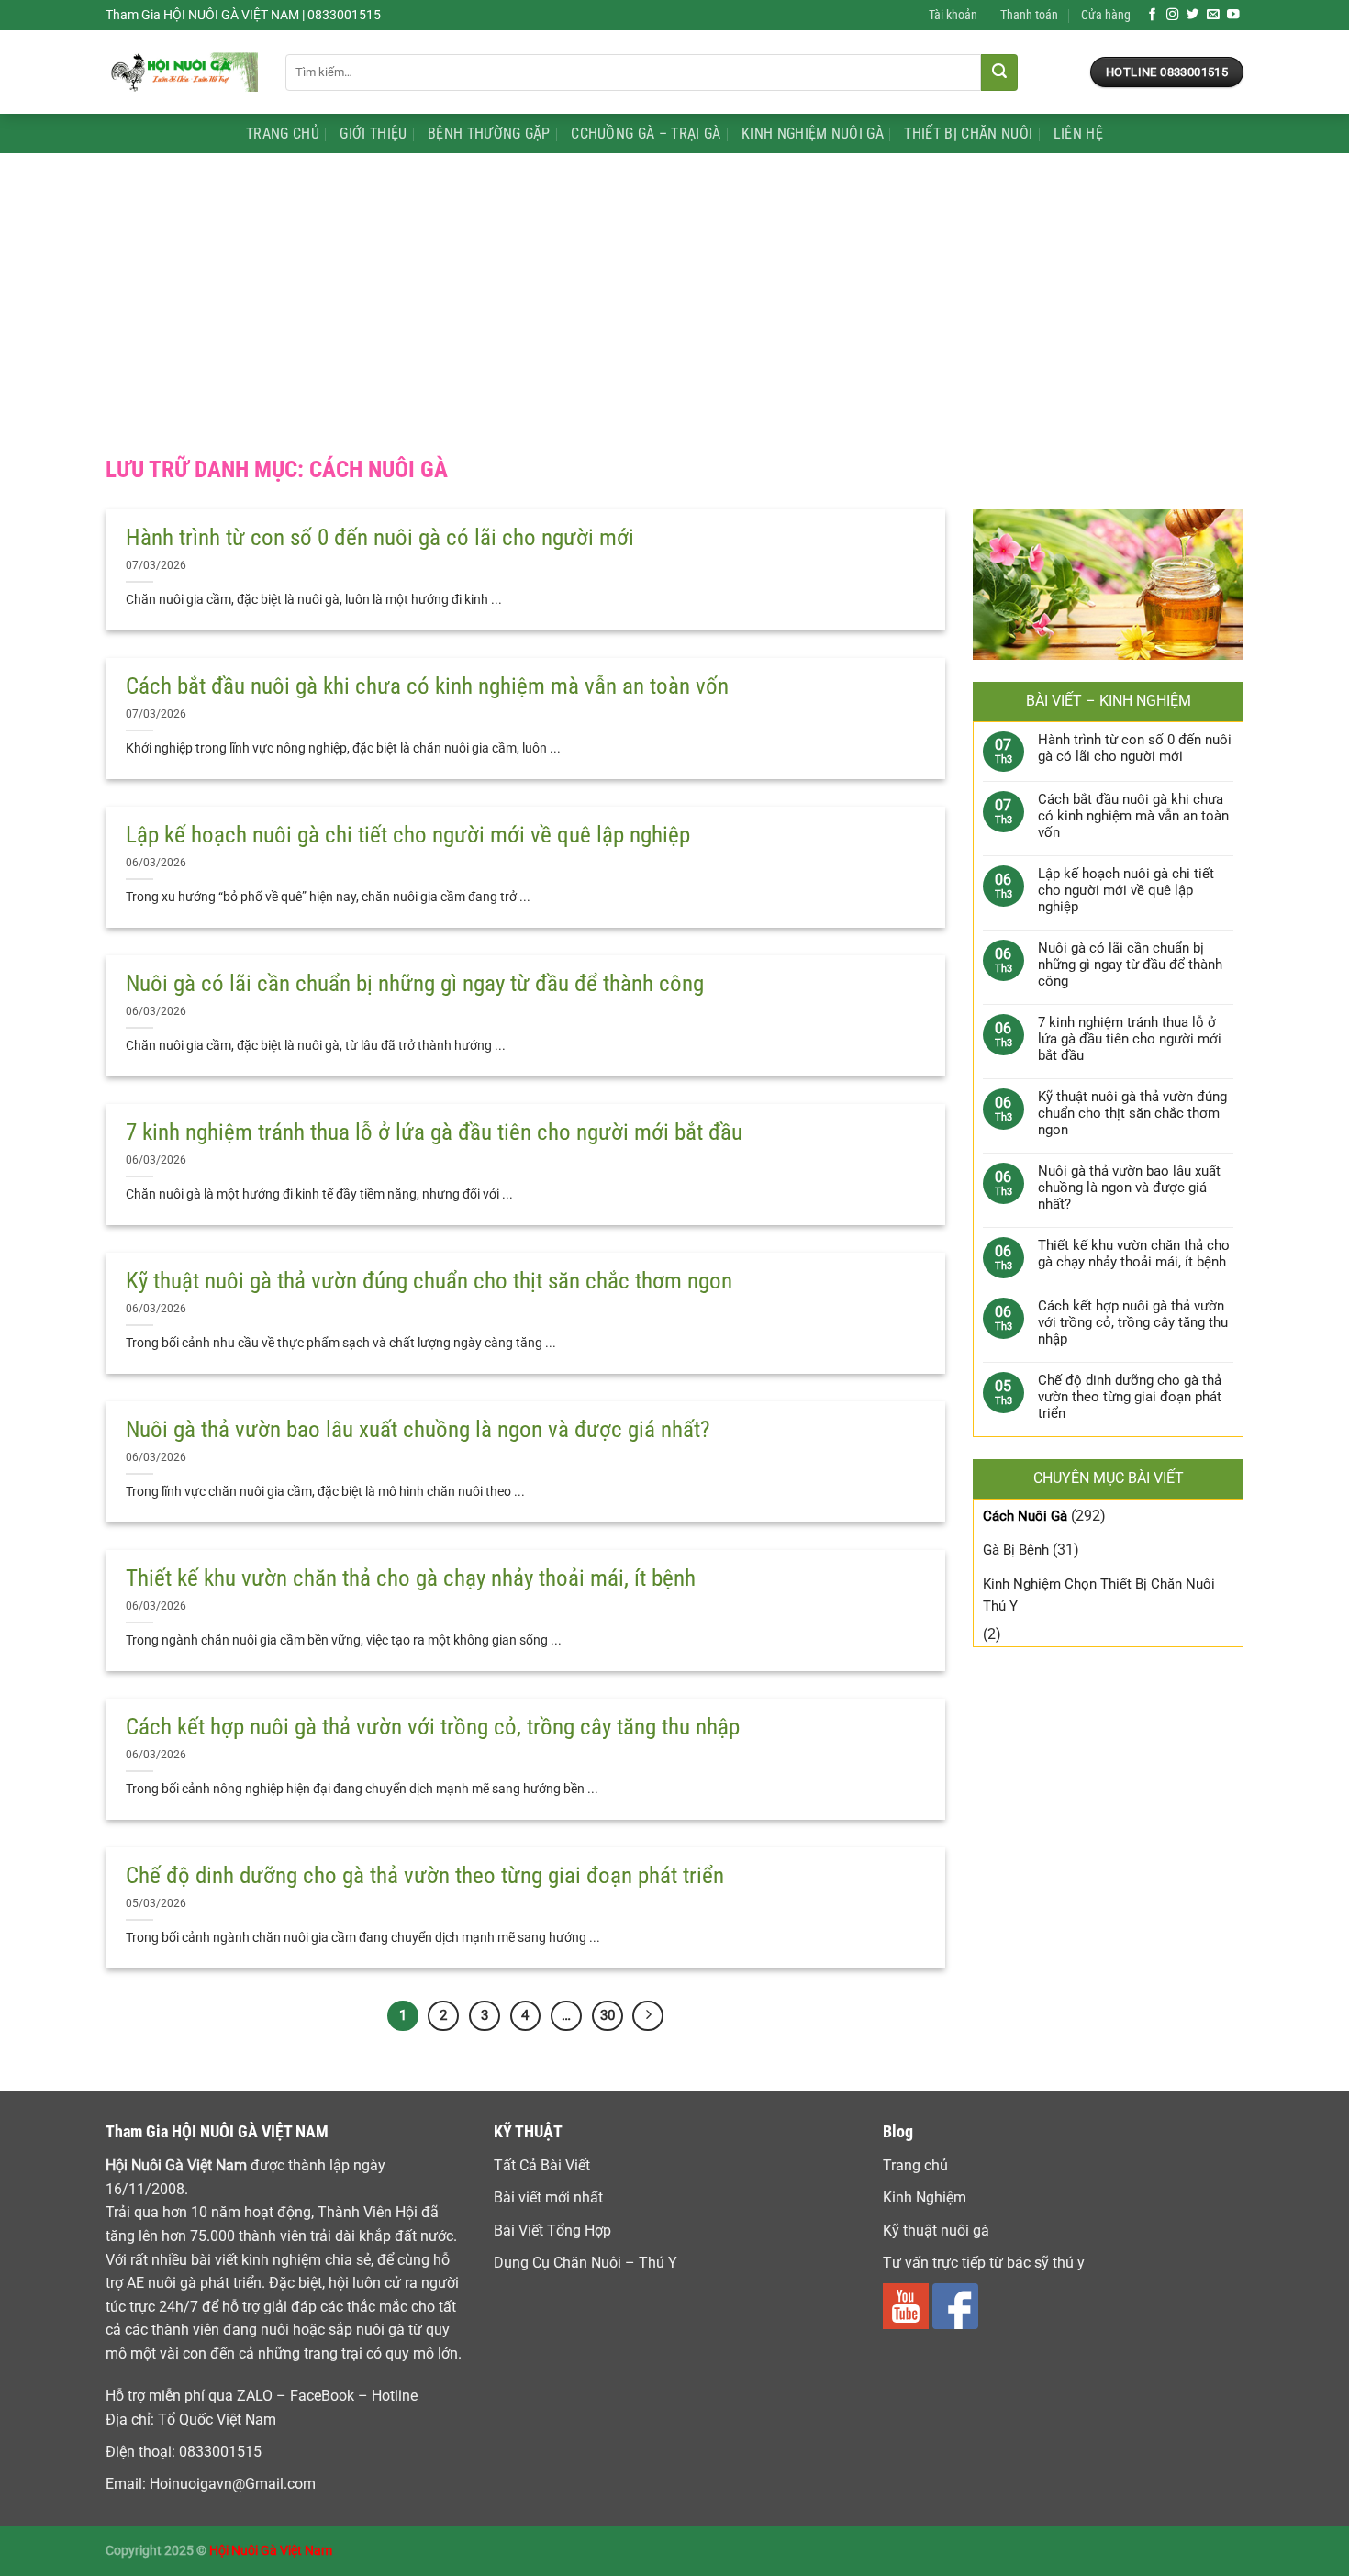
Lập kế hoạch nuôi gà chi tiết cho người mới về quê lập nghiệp (408, 835)
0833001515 (220, 2452)
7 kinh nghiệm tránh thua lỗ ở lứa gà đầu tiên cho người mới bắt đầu (434, 1132)
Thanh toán (1029, 15)
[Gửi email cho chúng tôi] (1213, 15)
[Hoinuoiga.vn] (182, 72)
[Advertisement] (674, 291)
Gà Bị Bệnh (1016, 1550)
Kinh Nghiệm (925, 2197)
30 (608, 2015)
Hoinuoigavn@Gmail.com (233, 2484)
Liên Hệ (1078, 134)
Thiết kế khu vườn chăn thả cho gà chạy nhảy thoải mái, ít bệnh (411, 1578)
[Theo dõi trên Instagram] (1173, 15)
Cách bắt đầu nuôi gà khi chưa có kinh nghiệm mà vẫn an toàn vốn (427, 686)
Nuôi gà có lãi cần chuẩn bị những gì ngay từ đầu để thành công (415, 983)
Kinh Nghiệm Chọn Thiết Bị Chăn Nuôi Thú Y (1099, 1595)
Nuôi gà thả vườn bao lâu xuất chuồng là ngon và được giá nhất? (418, 1429)
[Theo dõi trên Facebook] (1153, 15)
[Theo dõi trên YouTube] (1233, 15)
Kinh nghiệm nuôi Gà (813, 134)
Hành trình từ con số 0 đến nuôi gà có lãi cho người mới (380, 537)
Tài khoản (953, 15)
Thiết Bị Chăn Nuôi (968, 134)
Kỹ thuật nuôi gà (936, 2230)
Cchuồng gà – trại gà (646, 134)
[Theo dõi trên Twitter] (1193, 15)
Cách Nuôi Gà (1025, 1516)
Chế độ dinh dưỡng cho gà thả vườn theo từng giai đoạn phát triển (425, 1875)
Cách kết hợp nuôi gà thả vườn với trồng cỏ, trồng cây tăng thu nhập (433, 1727)
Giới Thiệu (373, 134)
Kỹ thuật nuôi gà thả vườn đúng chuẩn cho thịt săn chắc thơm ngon (429, 1281)
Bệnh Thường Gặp (489, 134)
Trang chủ (915, 2165)
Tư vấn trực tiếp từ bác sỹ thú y (984, 2263)
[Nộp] (999, 72)
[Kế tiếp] (648, 2016)
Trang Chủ (283, 134)
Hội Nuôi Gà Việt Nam (271, 2551)
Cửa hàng (1106, 15)
